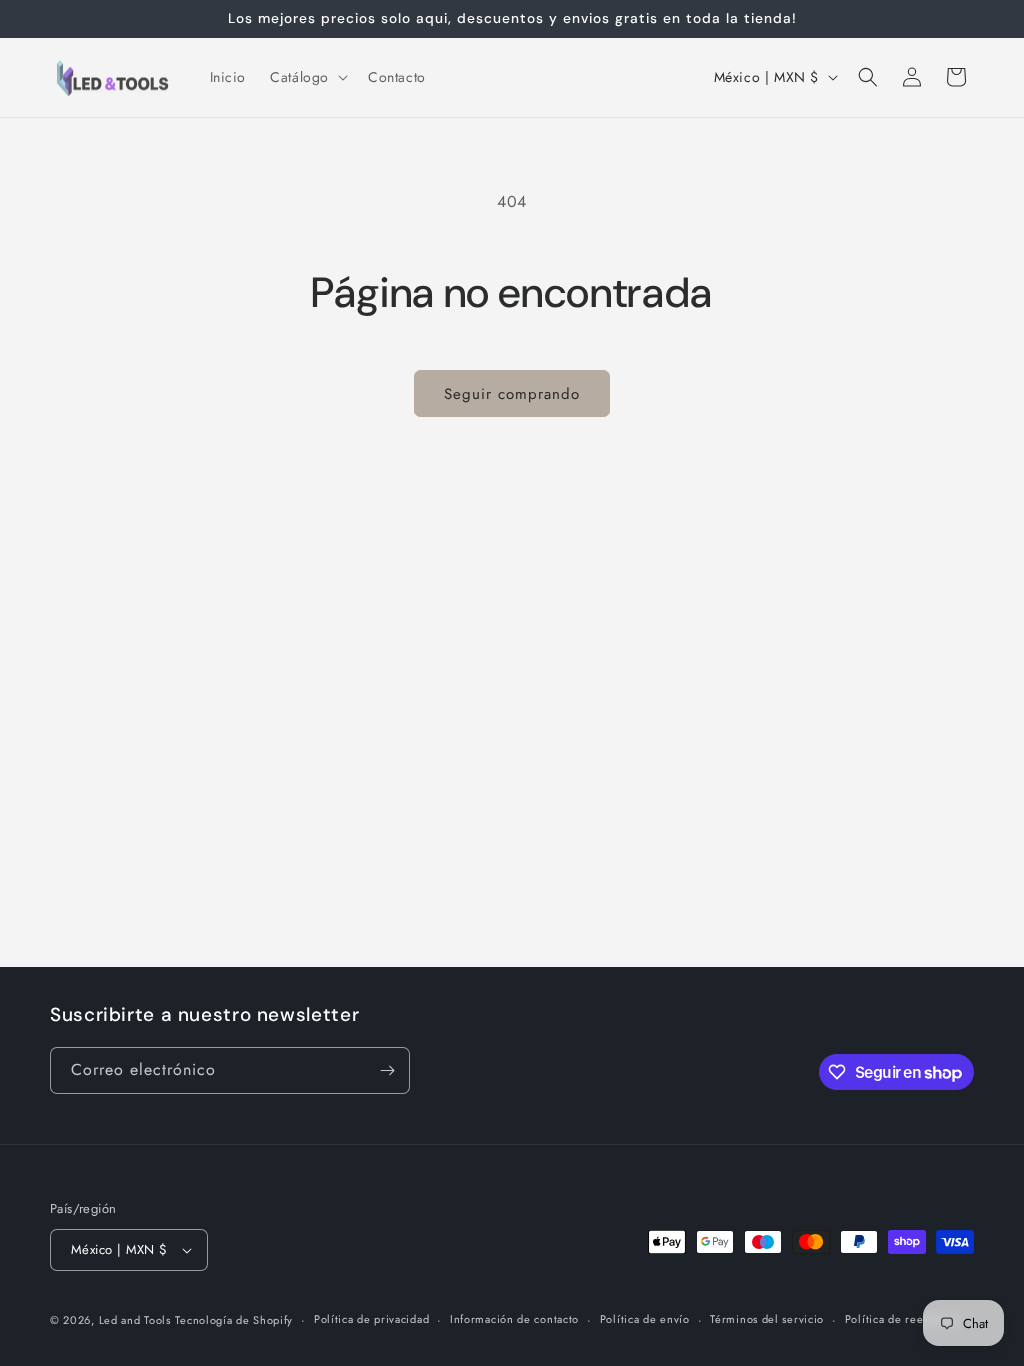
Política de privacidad (371, 1319)
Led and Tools (135, 1320)
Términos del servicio (767, 1319)
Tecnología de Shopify (234, 1320)
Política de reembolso (903, 1319)
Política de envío (645, 1319)
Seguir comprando (512, 394)
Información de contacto (514, 1319)
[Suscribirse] (387, 1070)
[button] (307, 77)
